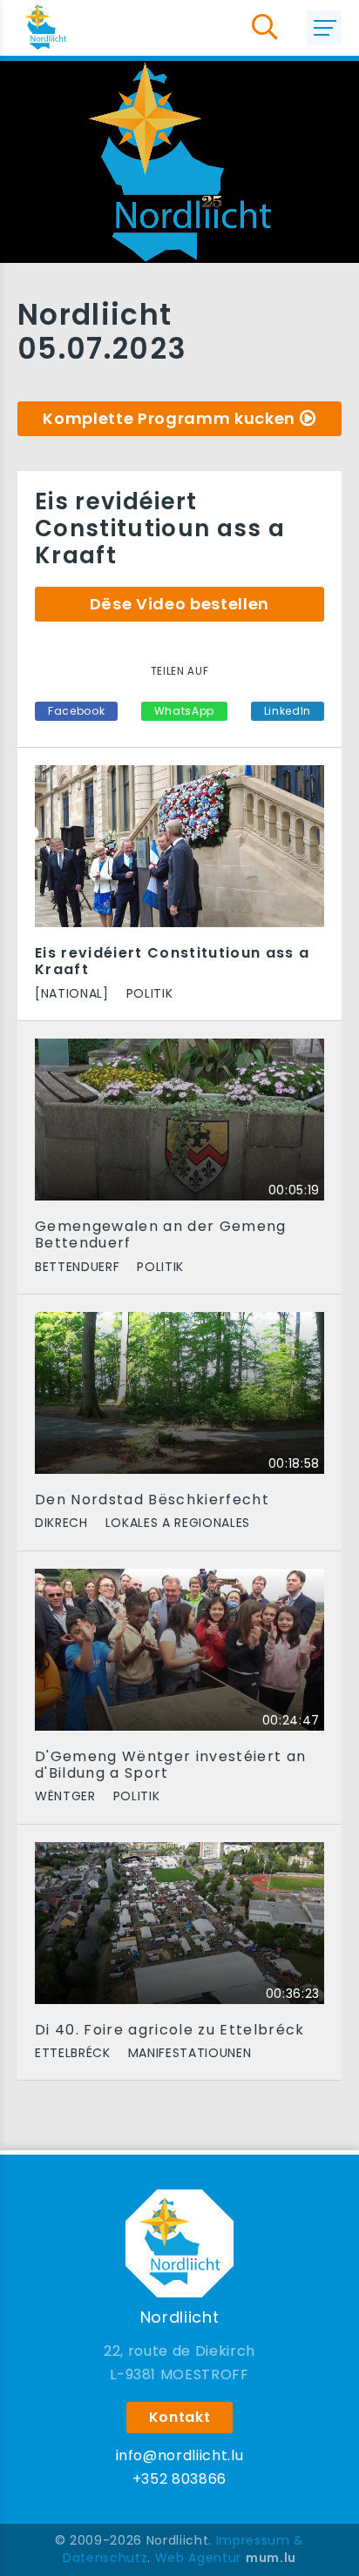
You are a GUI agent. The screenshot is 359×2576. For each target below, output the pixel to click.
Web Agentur (198, 2558)
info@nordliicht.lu (180, 2455)
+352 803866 (179, 2479)
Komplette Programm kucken (169, 418)
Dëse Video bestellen (179, 604)
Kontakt (180, 2417)
